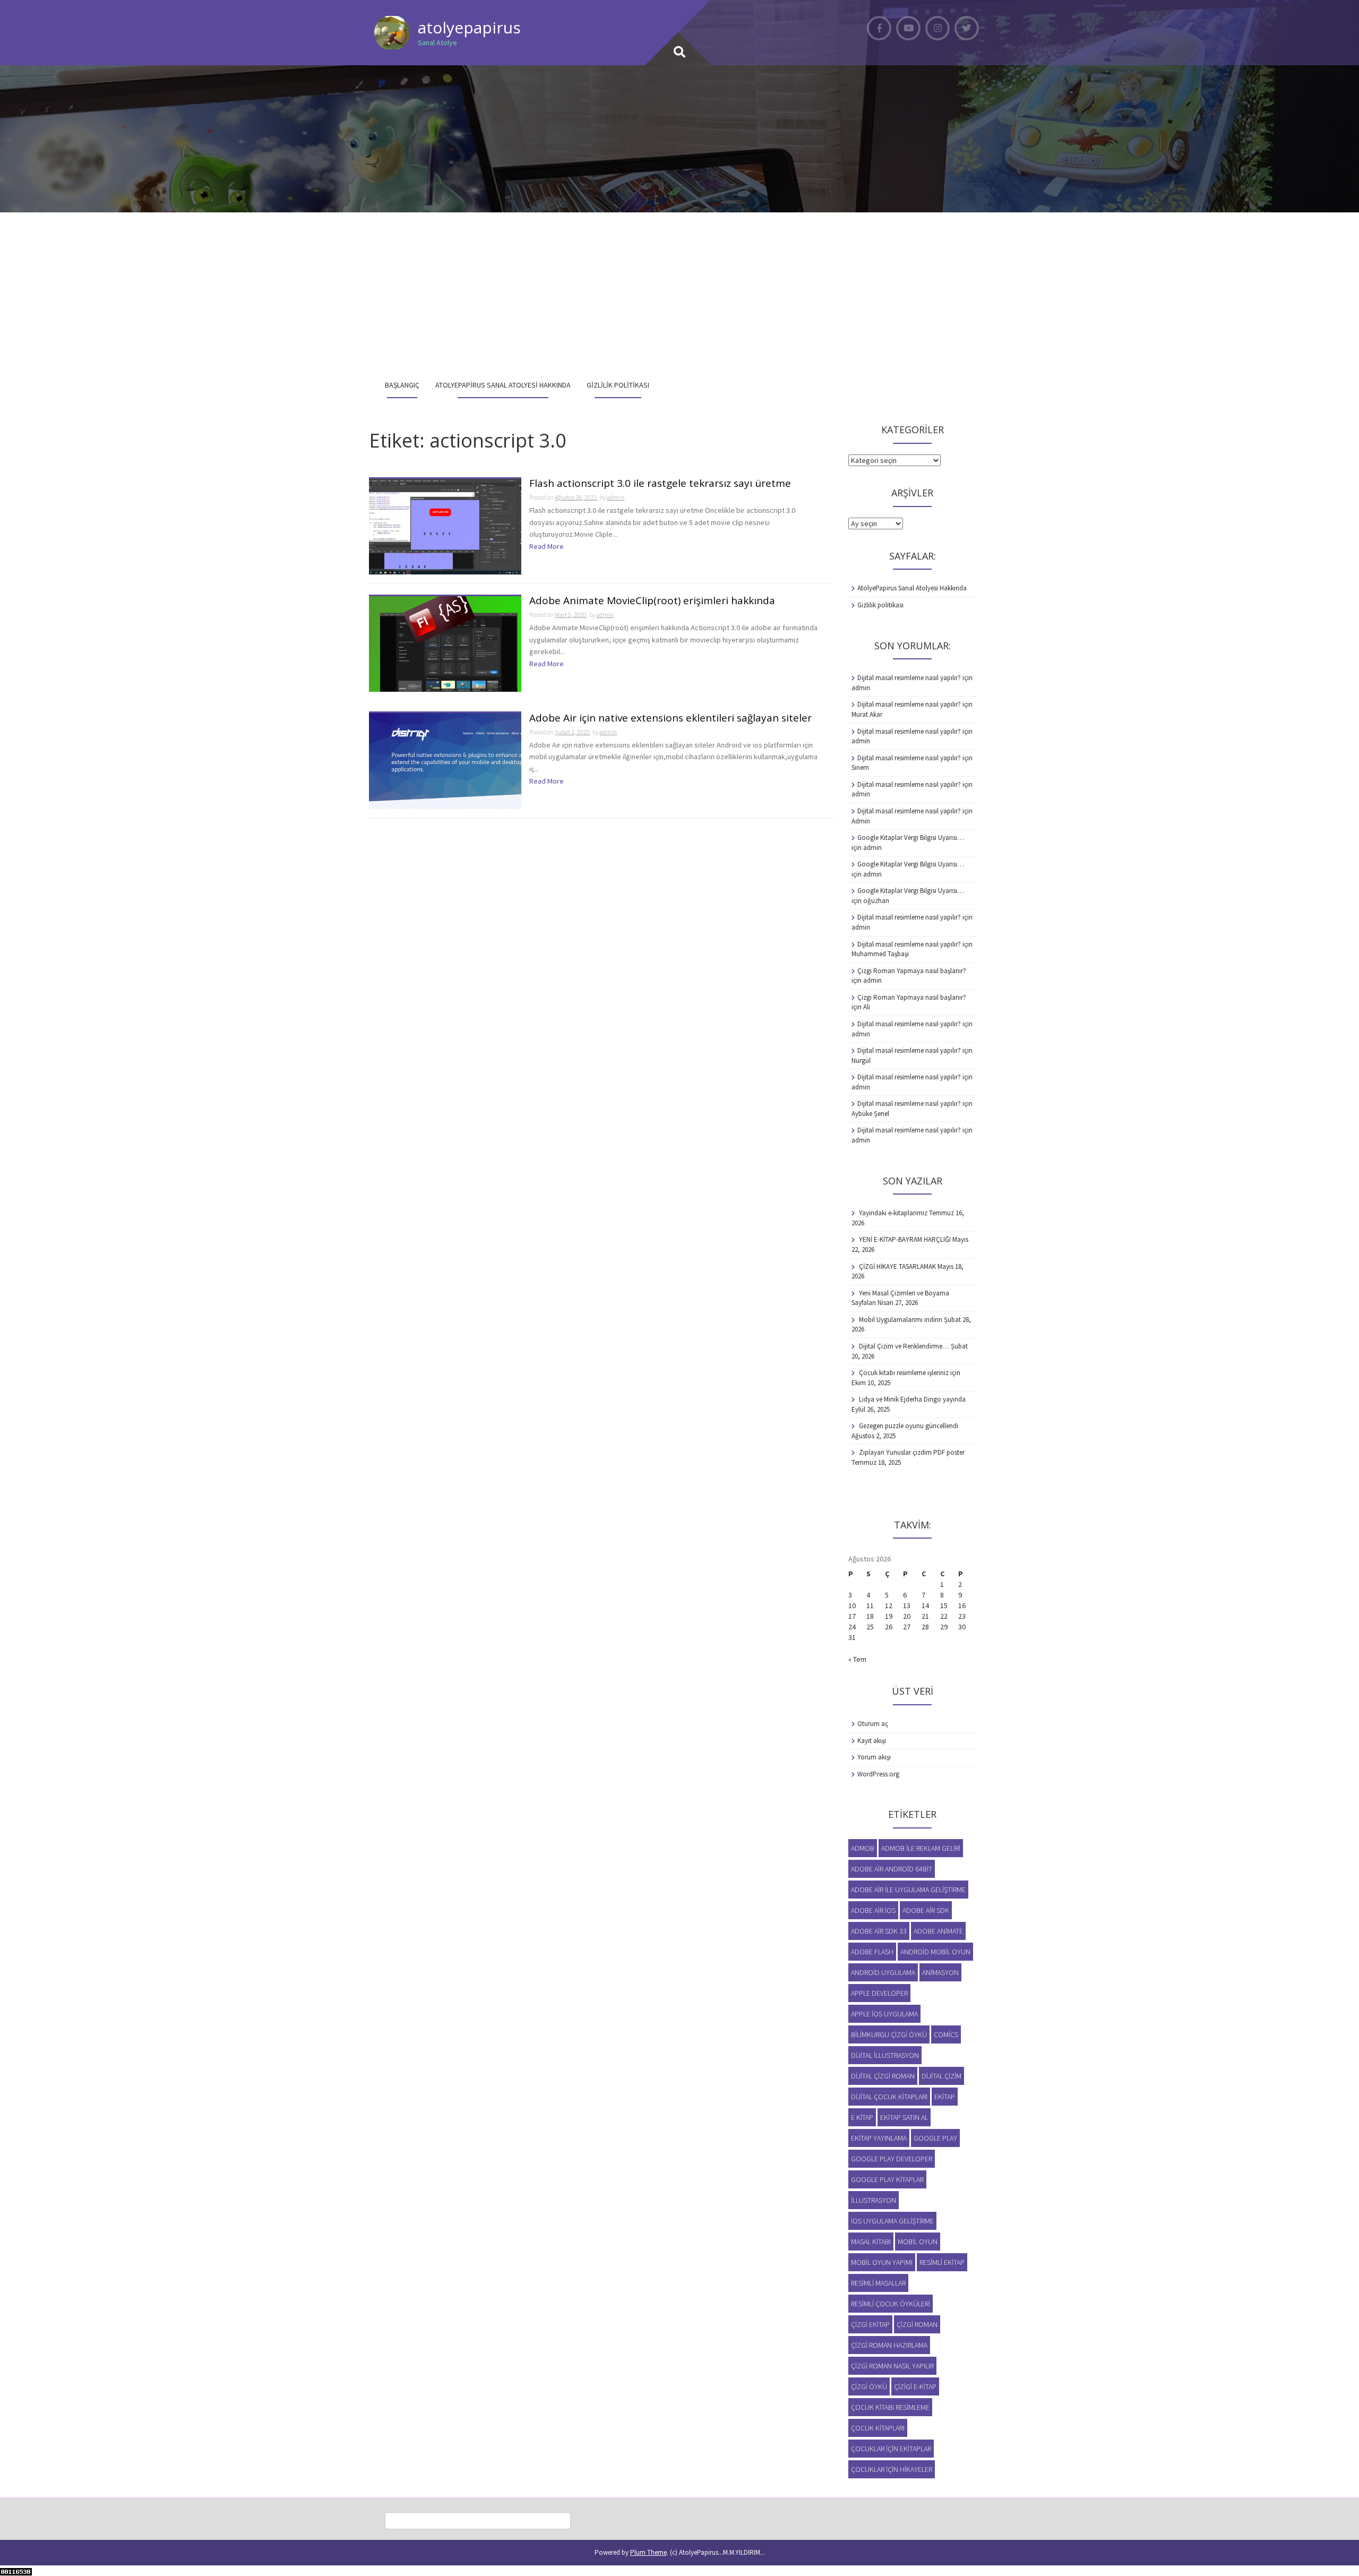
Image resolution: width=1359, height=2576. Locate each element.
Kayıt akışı (872, 1741)
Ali (867, 1007)
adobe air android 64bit (892, 1869)
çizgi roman (917, 2324)
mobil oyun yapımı (882, 2262)
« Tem (857, 1659)
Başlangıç (402, 385)
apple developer (879, 1993)
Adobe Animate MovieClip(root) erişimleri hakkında (652, 601)
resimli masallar (878, 2283)
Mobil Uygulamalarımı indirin (901, 1320)
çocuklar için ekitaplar (891, 2449)
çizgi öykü (869, 2386)
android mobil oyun (935, 1952)
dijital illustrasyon (885, 2055)
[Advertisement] (679, 292)
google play (935, 2138)
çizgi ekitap (870, 2324)
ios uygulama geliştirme (892, 2221)
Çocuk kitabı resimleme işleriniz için (910, 1373)
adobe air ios (873, 1910)
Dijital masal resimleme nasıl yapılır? (909, 678)
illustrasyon (874, 2200)
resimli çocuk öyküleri (891, 2304)
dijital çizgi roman (883, 2076)
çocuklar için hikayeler (892, 2469)
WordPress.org (878, 1774)
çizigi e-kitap (915, 2386)
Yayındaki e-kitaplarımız (893, 1213)
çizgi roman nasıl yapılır (892, 2366)
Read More (547, 546)
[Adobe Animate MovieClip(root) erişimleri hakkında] (445, 643)
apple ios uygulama (884, 2014)
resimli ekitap (942, 2262)
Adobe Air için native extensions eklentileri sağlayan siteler (670, 719)
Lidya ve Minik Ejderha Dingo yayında (912, 1399)
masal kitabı (871, 2242)
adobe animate (938, 1931)
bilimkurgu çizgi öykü (889, 2034)
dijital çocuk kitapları (889, 2097)
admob (863, 1848)
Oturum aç (873, 1724)
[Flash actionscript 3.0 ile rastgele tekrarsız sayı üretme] (445, 526)
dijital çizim (941, 2076)
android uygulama (883, 1972)
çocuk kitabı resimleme (890, 2407)
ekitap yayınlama (879, 2138)
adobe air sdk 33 (879, 1931)
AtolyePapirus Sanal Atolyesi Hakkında (503, 385)
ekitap (945, 2097)
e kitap (862, 2117)
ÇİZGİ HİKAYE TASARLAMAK (897, 1266)
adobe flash (872, 1952)
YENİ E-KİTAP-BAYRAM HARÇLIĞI (905, 1239)
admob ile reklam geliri (921, 1848)
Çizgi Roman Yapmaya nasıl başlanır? (912, 971)
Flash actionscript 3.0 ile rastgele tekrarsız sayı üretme (660, 484)
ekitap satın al (904, 2117)
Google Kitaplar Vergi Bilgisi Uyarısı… (911, 838)
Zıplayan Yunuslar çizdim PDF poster (912, 1452)
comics (946, 2034)
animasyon (940, 1972)
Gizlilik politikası (618, 385)
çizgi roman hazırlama (889, 2345)
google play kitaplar (887, 2179)
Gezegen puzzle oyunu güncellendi (909, 1426)
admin (616, 497)
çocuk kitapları (878, 2428)
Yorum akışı (874, 1757)
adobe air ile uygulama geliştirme (908, 1890)
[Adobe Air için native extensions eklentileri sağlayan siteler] (445, 760)
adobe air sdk (926, 1910)
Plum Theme (648, 2552)
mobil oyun (918, 2242)
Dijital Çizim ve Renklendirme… (904, 1346)
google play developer (892, 2159)
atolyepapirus (469, 27)
